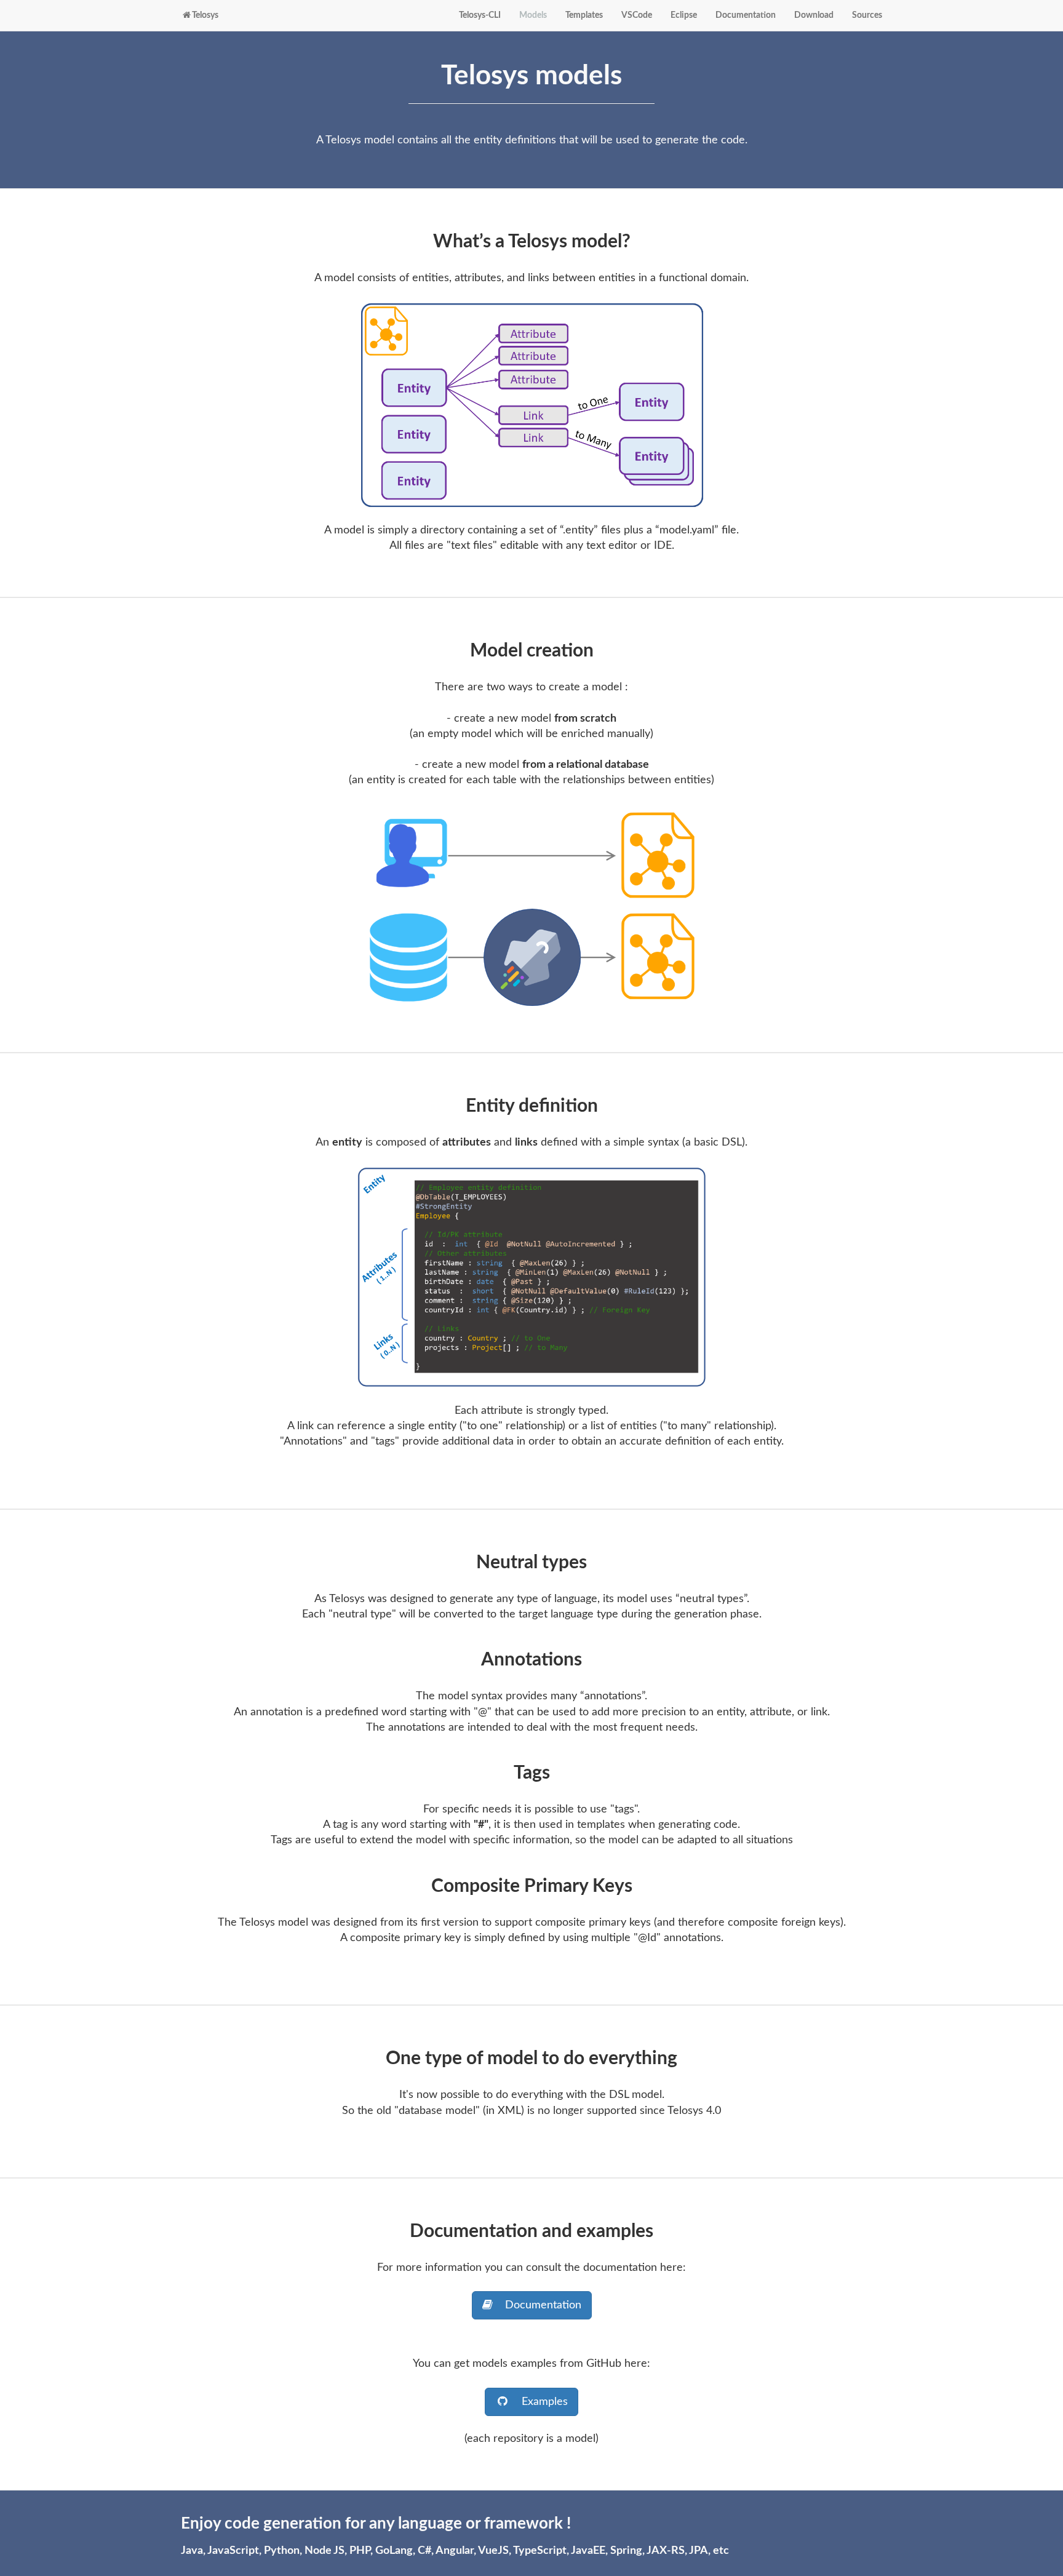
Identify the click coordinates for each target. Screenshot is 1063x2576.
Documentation (746, 15)
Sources (867, 15)
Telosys (205, 15)
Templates (584, 15)
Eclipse (684, 15)
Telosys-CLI (480, 15)
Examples (539, 2402)
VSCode (637, 15)
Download (814, 15)
